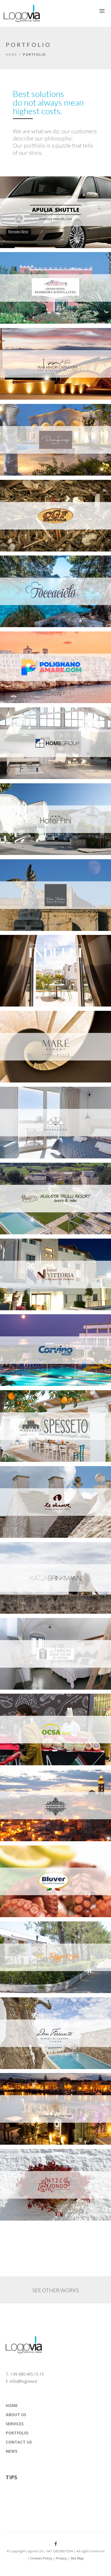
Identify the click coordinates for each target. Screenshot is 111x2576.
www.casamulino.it (28, 876)
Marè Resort (24, 1020)
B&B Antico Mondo (31, 2158)
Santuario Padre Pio (33, 337)
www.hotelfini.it (25, 800)
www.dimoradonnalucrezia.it (38, 420)
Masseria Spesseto (31, 1399)
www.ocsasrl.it (24, 1710)
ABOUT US (16, 2415)
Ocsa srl (19, 1703)
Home (12, 54)
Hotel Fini (21, 792)
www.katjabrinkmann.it (32, 1558)
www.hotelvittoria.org (32, 1255)
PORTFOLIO (17, 2433)
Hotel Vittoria (26, 1248)
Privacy (61, 2558)
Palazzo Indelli (27, 944)
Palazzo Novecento (32, 1096)
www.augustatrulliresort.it (36, 1179)
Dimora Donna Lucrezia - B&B (43, 413)
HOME (12, 2405)
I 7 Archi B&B (24, 1627)
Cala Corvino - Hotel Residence (45, 1323)
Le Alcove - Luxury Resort (39, 1475)
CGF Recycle (23, 489)
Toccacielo (22, 565)
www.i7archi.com (26, 1634)
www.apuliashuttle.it (30, 193)
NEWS (12, 2451)
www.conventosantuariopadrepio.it (44, 344)
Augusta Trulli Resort (34, 1172)
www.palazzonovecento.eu (36, 1103)
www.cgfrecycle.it (27, 496)
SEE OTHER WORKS (56, 2290)
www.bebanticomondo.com (36, 2165)
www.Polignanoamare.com (35, 648)
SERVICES (15, 2424)
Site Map (77, 2558)
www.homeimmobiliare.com (35, 724)
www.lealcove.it (25, 1483)
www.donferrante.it (29, 2014)
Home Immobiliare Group (39, 717)
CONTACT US (19, 2442)
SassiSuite (22, 1779)
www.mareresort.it (27, 1027)
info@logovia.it (24, 2381)
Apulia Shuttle (26, 186)
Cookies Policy (41, 2558)
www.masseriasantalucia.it (35, 268)
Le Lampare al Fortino (35, 2082)
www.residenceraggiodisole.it (38, 1938)
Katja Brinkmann (29, 1551)
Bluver (17, 1855)
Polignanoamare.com (34, 641)
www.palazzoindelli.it (31, 951)
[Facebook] (56, 2544)
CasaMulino (23, 868)
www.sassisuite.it (25, 1786)
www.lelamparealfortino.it (35, 2089)
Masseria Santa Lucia (34, 261)
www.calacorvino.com (31, 1331)
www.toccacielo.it (27, 572)
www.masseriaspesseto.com (35, 1407)
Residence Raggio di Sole (38, 1931)
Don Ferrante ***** (32, 2007)
